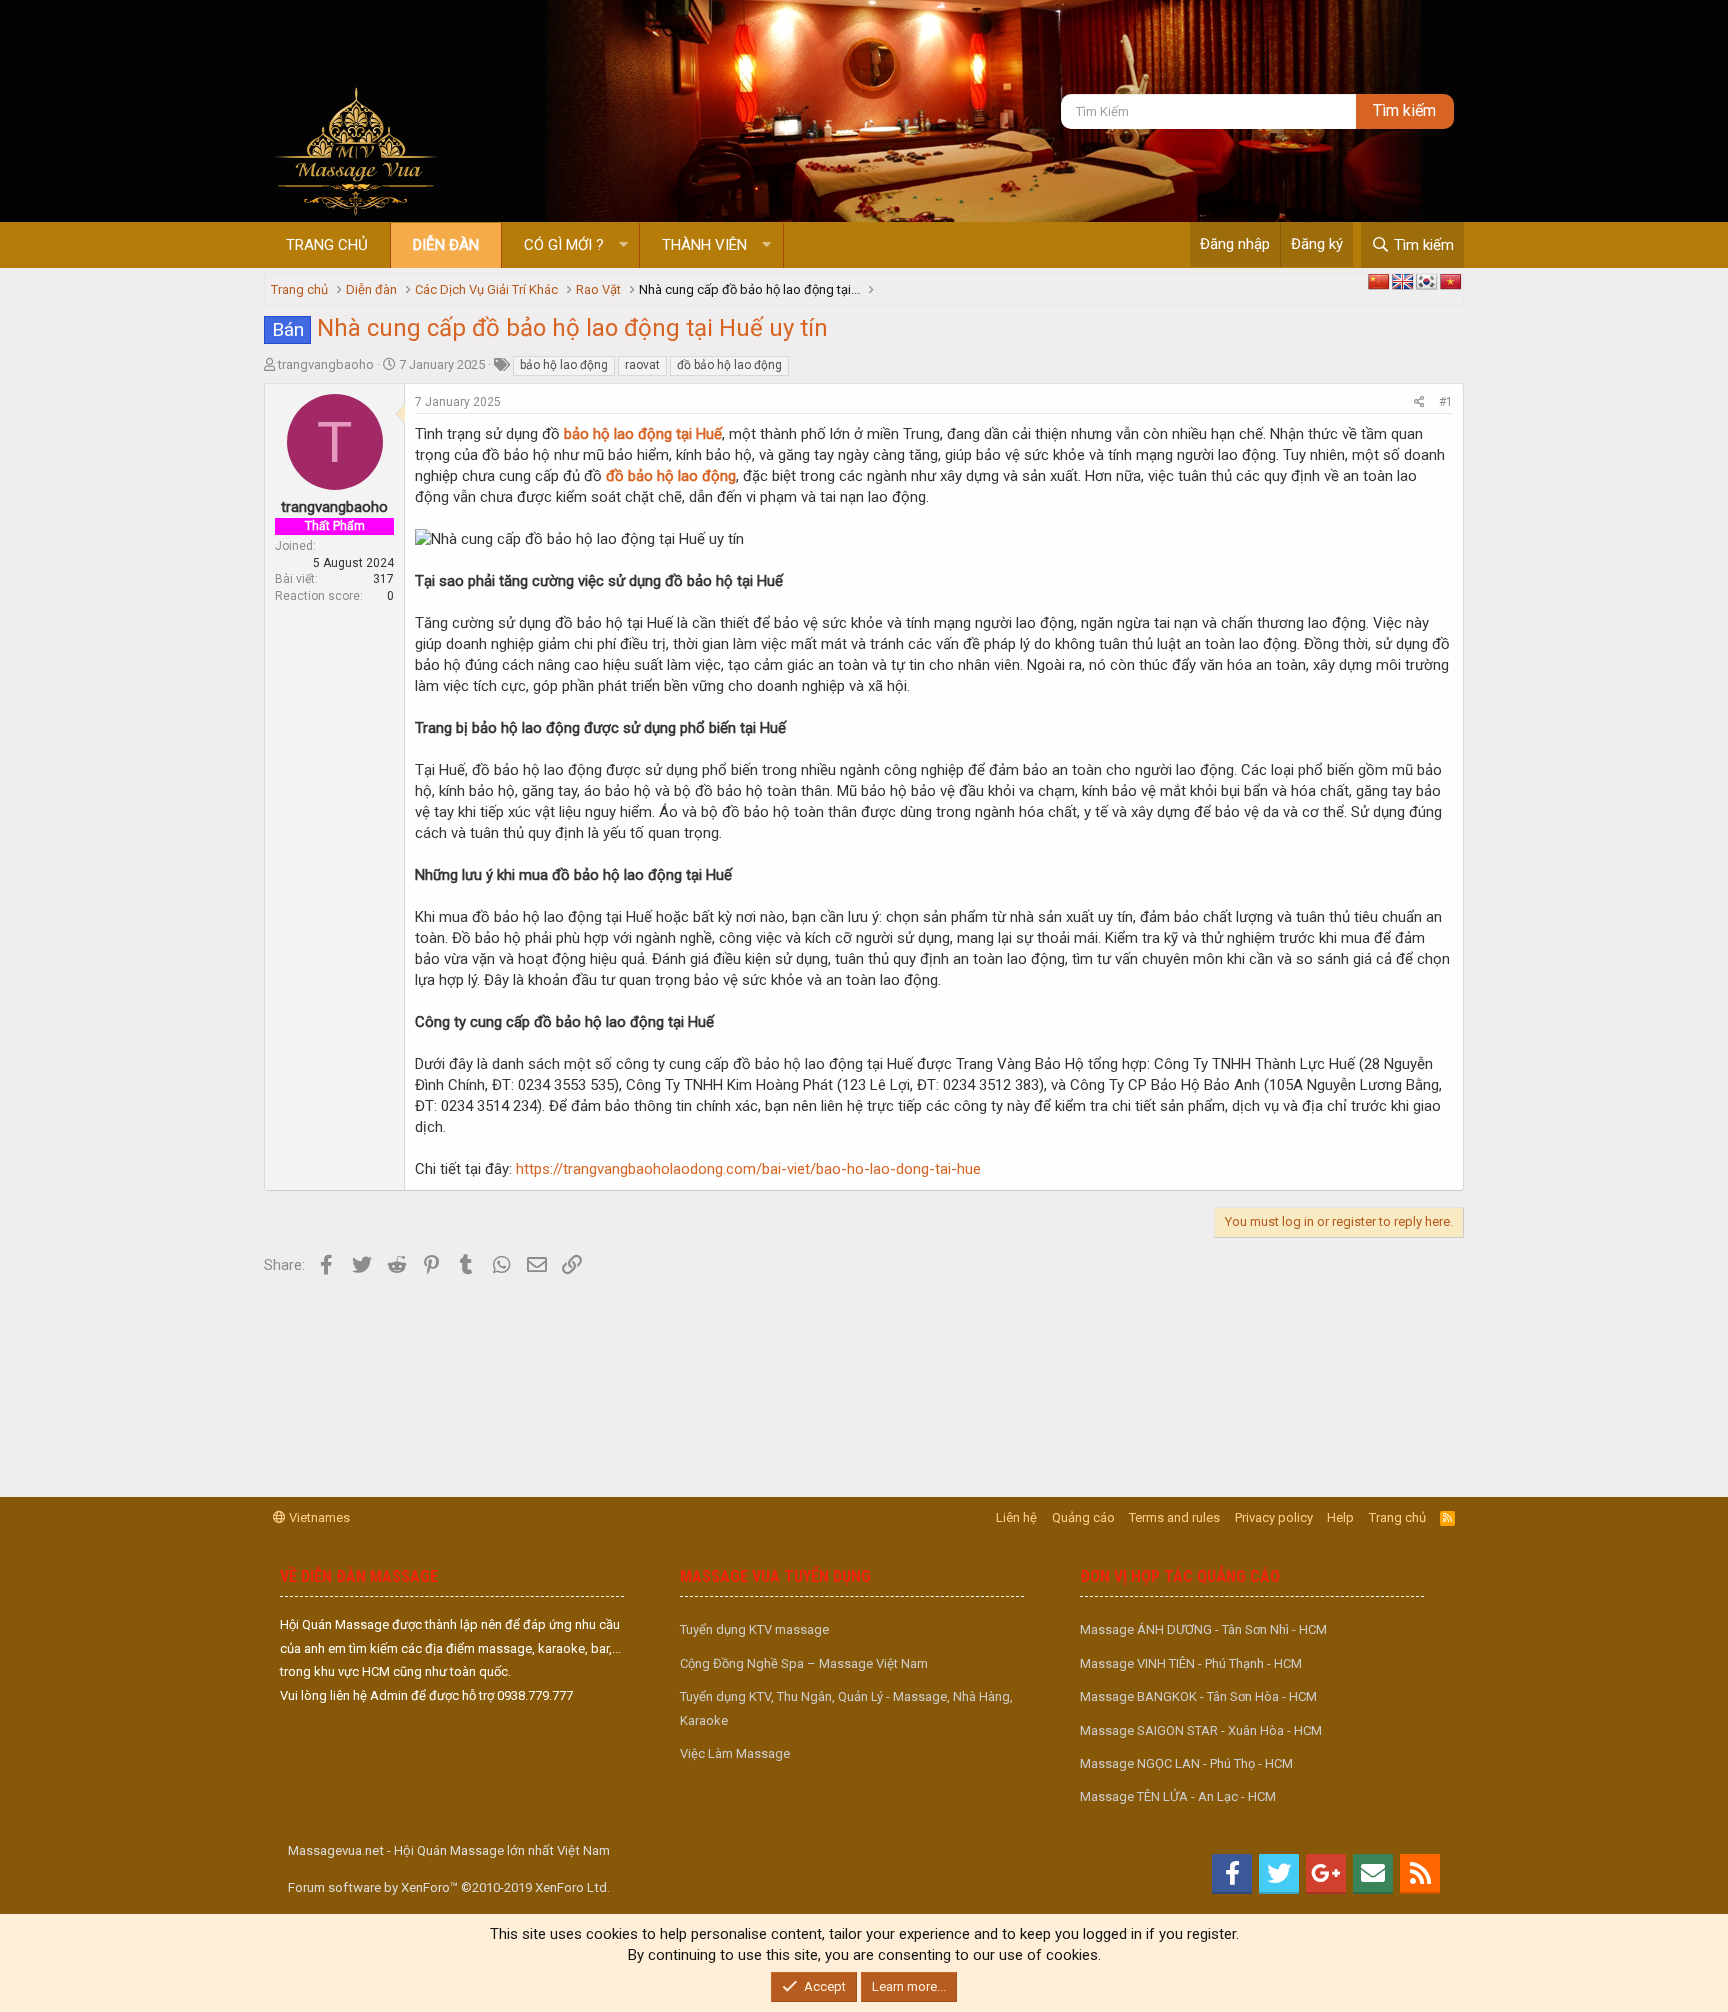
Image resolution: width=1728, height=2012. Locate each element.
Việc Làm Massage (735, 1753)
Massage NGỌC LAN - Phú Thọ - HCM (1186, 1763)
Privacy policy (1274, 1517)
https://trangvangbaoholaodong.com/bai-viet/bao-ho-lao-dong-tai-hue (748, 1169)
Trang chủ (327, 245)
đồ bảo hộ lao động (729, 365)
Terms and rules (1174, 1517)
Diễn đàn (446, 245)
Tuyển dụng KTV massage (754, 1629)
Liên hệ (1016, 1517)
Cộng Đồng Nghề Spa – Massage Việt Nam (804, 1663)
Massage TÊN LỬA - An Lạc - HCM (1178, 1796)
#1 (1446, 402)
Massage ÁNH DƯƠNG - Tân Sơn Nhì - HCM (1203, 1629)
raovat (642, 365)
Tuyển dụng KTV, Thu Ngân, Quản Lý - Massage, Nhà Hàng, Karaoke (846, 1708)
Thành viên (704, 245)
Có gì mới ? (564, 245)
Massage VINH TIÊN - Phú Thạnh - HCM (1191, 1663)
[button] (623, 245)
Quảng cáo (1083, 1517)
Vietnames (318, 1517)
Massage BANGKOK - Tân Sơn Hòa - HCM (1198, 1696)
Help (1340, 1517)
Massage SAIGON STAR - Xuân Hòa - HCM (1201, 1730)
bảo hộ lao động (564, 365)
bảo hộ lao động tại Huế (643, 434)
